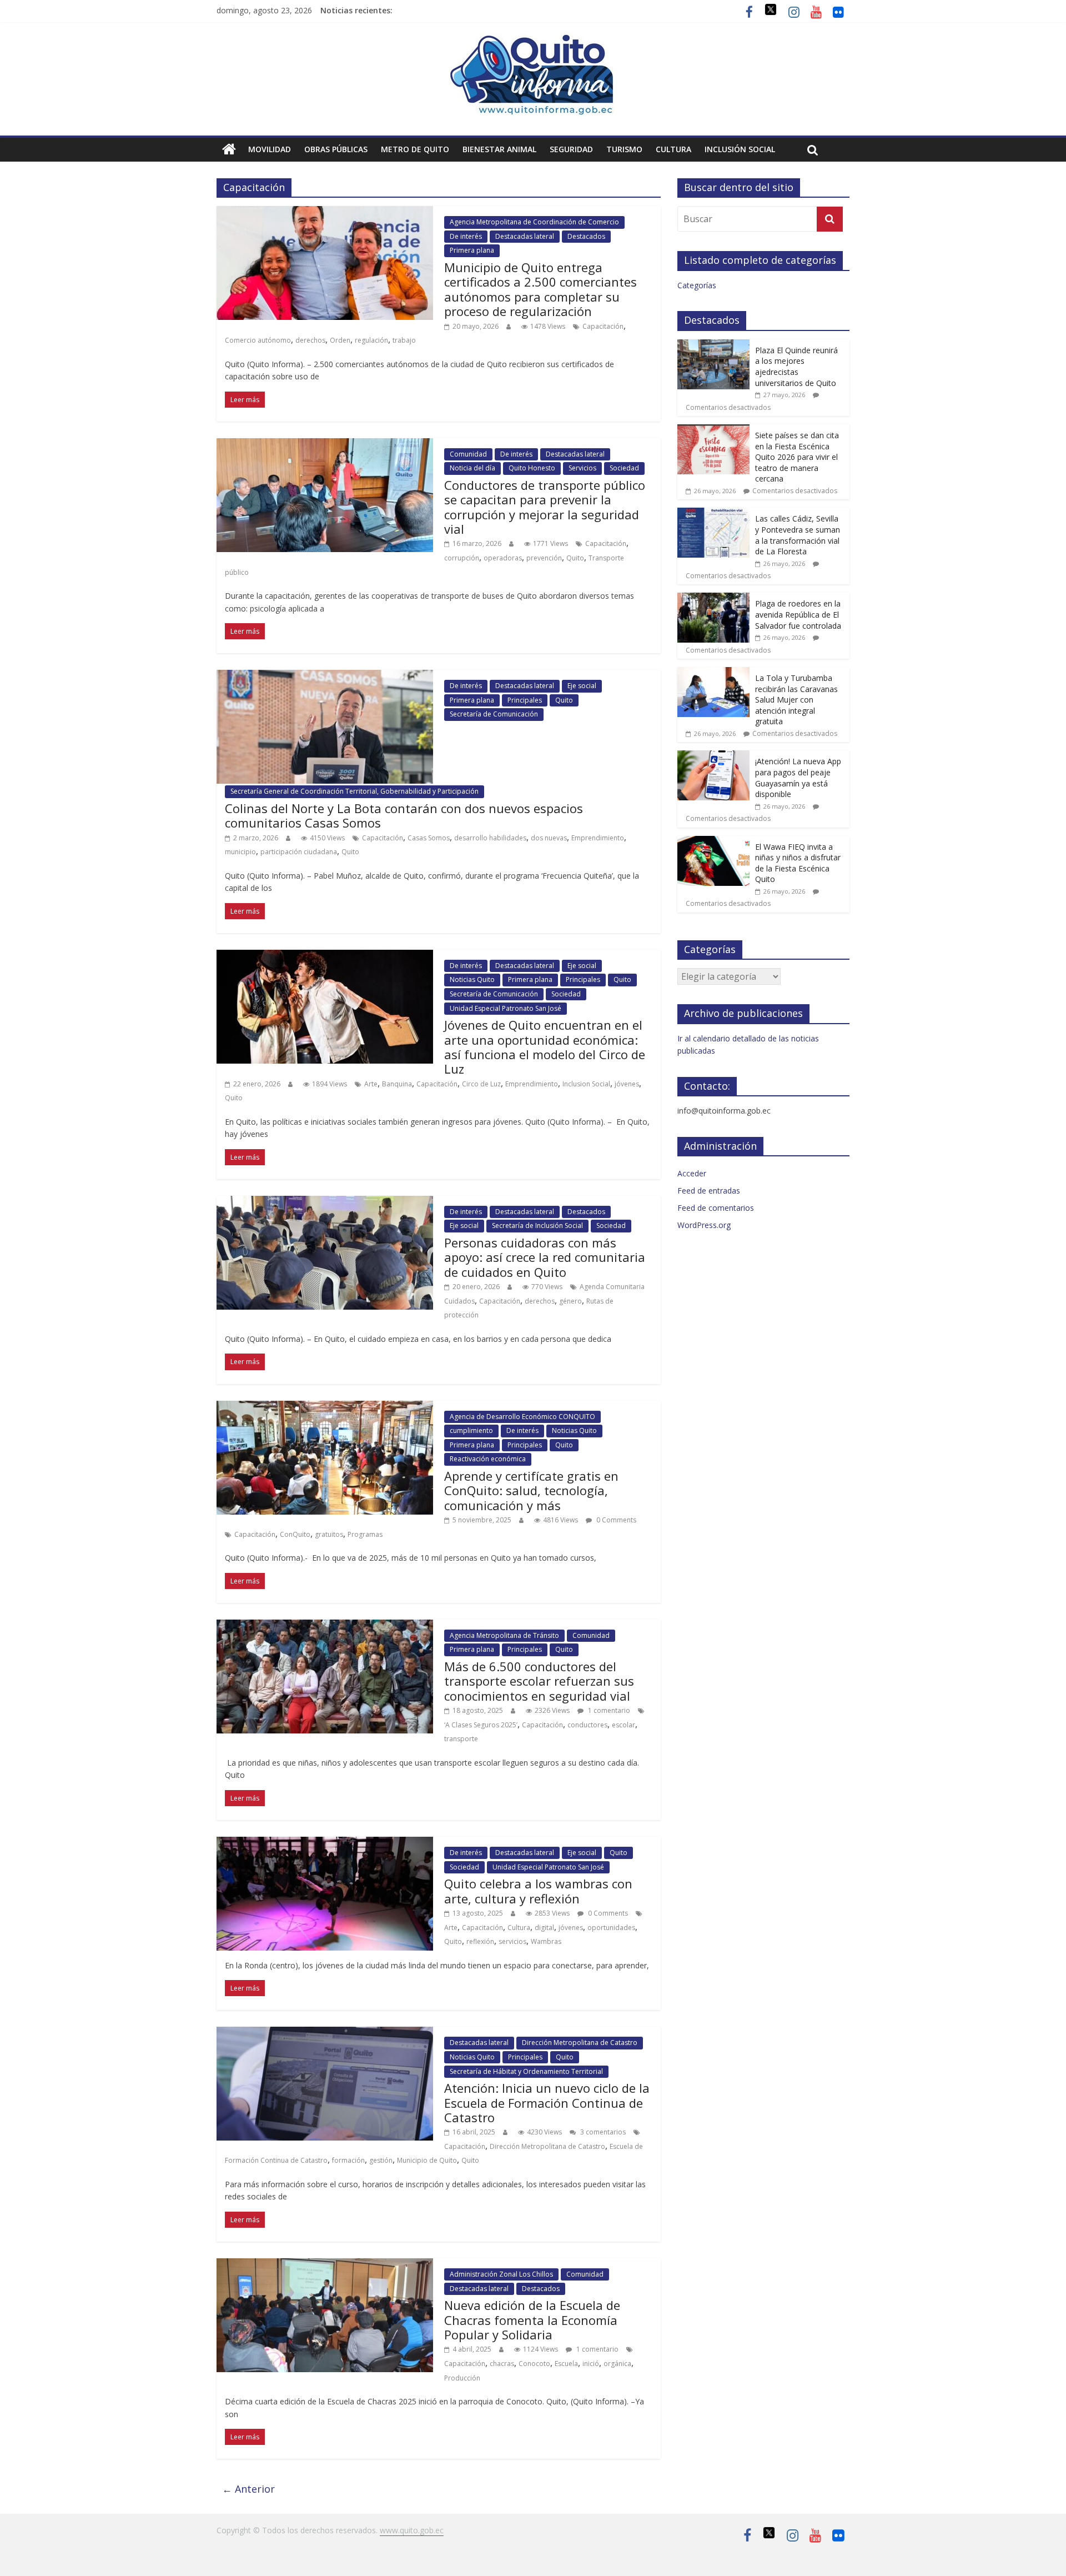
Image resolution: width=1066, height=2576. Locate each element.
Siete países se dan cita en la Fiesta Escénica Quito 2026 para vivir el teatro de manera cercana (797, 457)
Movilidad (270, 149)
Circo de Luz (481, 1084)
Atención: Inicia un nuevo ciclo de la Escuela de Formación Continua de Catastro (547, 2103)
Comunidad (468, 454)
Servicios (582, 468)
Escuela (566, 2364)
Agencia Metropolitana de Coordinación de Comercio (534, 222)
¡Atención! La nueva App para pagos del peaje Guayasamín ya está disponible (798, 778)
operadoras (503, 558)
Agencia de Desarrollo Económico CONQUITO (522, 1417)
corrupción (462, 558)
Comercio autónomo (258, 340)
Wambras (546, 1941)
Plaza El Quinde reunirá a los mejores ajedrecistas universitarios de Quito (796, 367)
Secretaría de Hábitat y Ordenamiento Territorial (526, 2071)
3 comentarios (602, 2132)
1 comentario (608, 1710)
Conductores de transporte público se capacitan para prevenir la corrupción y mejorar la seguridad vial (545, 507)
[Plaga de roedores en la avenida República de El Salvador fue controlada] (713, 598)
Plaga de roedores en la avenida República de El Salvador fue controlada (798, 614)
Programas (365, 1534)
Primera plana (472, 250)
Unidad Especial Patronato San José (506, 1008)
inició (591, 2364)
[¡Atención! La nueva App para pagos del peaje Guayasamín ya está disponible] (713, 756)
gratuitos (329, 1534)
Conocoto (534, 2364)
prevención (544, 558)
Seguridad (571, 149)
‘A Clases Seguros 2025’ (481, 1725)
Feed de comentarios (716, 1208)
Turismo (624, 149)
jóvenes (627, 1084)
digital (544, 1928)
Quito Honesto (532, 468)
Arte (371, 1084)
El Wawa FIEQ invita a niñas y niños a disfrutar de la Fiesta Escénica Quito (798, 863)
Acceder (692, 1173)
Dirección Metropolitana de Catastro (580, 2043)
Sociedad (624, 468)
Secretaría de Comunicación (494, 714)
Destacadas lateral (525, 236)
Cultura (673, 149)
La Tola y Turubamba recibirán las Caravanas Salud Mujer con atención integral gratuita (796, 700)
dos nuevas (549, 838)
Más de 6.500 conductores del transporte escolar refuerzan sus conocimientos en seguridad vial (539, 1681)
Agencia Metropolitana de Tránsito (504, 1635)
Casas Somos (429, 838)
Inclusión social (740, 149)
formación (348, 2160)
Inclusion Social (586, 1084)
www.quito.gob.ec (412, 2530)
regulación (371, 340)
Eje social (582, 686)
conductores (587, 1725)
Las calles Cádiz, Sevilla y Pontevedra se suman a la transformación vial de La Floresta (798, 535)
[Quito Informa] (533, 40)
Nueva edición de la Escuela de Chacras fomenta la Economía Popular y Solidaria (532, 2320)
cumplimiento (471, 1430)
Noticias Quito (472, 979)
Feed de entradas (709, 1191)
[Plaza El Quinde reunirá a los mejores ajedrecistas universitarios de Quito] (713, 345)
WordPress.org (704, 1225)
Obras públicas (336, 149)
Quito (575, 558)
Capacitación (603, 326)
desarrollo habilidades (490, 838)
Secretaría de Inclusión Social (537, 1226)
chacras (502, 2364)
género (570, 1301)
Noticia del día (472, 468)
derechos (310, 340)
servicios (512, 1941)
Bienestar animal (499, 149)
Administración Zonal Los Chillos (501, 2274)
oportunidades (611, 1928)
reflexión (480, 1941)
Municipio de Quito (427, 2160)
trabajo (404, 340)
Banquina (397, 1084)
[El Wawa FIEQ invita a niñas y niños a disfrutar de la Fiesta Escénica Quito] (713, 842)
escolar (623, 1725)
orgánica (617, 2364)
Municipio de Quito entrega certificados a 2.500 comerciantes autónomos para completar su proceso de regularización (540, 289)
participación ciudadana (299, 852)
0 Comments (615, 1520)
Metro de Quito (415, 149)
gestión (381, 2160)
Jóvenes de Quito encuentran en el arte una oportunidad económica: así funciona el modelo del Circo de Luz (545, 1047)
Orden (340, 340)
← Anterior (248, 2489)
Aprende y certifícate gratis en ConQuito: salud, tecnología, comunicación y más (531, 1490)
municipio (240, 852)
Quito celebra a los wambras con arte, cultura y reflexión (538, 1891)
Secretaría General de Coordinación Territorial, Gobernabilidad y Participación (355, 791)
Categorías (697, 285)
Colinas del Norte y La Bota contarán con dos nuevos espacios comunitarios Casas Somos (404, 815)
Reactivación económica (488, 1459)
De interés (466, 236)
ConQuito (295, 1534)
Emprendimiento (598, 838)
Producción (462, 2378)
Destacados (586, 236)
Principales (525, 700)
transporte (461, 1739)
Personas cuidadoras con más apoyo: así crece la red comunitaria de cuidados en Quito (545, 1257)
